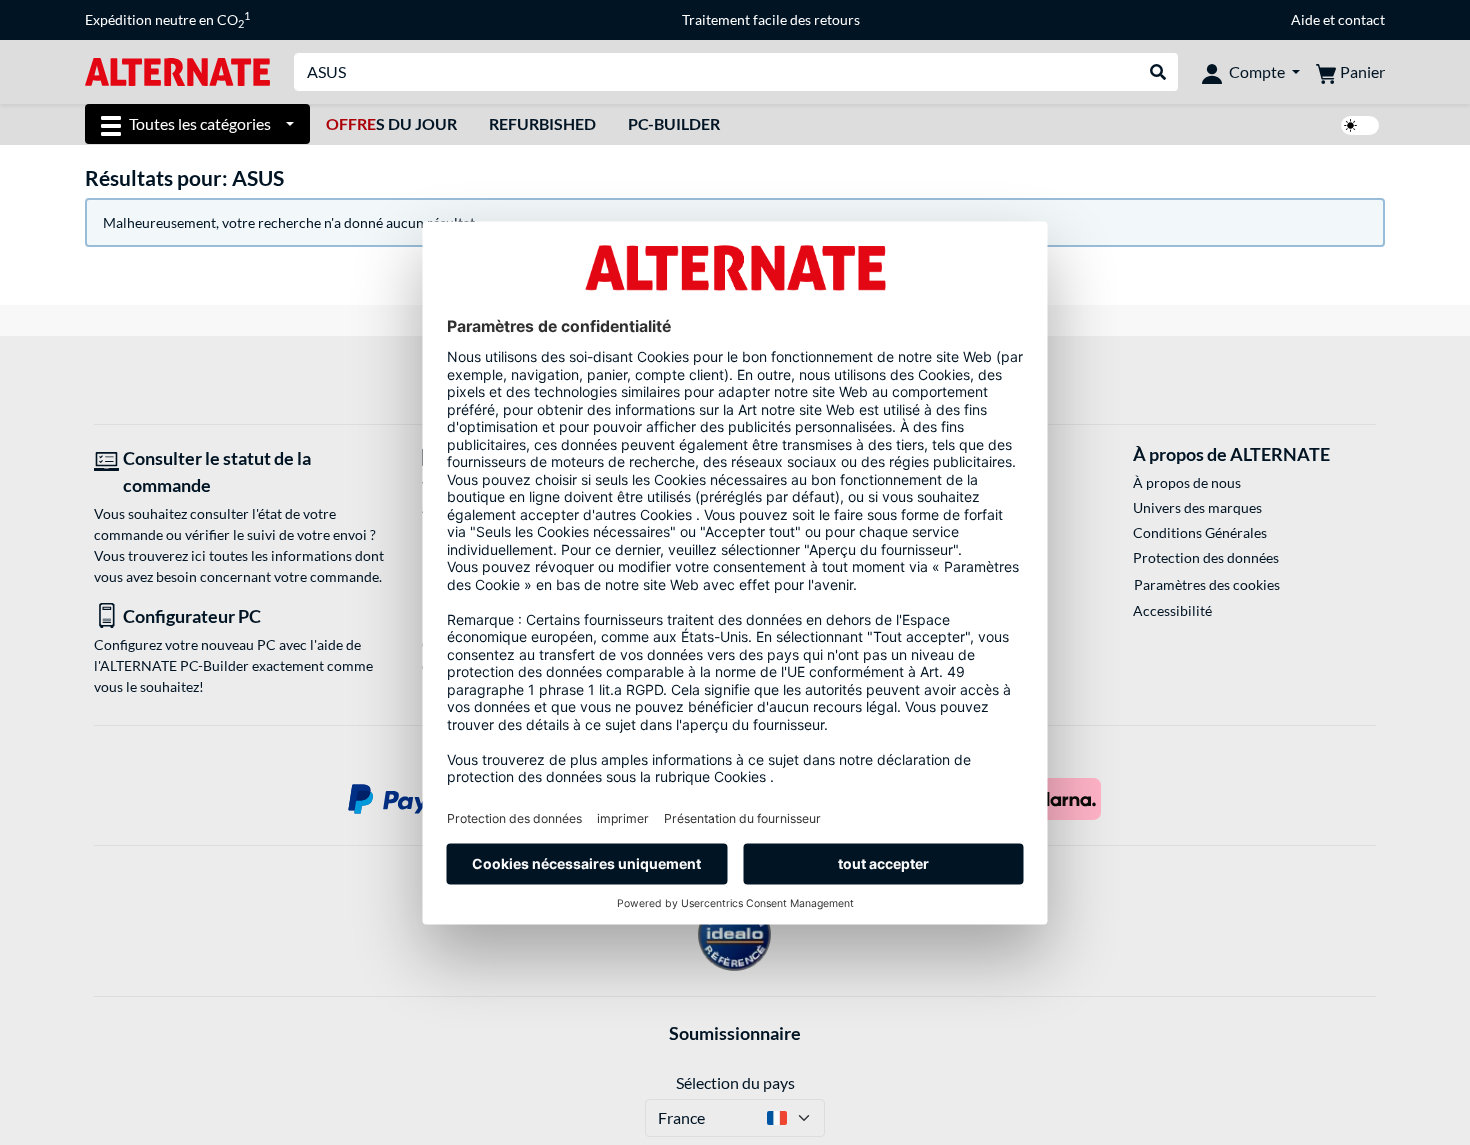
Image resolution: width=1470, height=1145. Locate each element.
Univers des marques (1197, 507)
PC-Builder (674, 123)
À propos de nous (1187, 482)
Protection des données (1206, 557)
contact (1361, 19)
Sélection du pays (735, 1082)
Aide (1305, 19)
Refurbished (542, 123)
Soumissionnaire (735, 1033)
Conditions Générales (1200, 532)
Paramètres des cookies (1207, 584)
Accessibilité (1172, 610)
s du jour (391, 123)
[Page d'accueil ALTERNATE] (177, 70)
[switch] (1360, 125)
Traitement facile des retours (771, 19)
